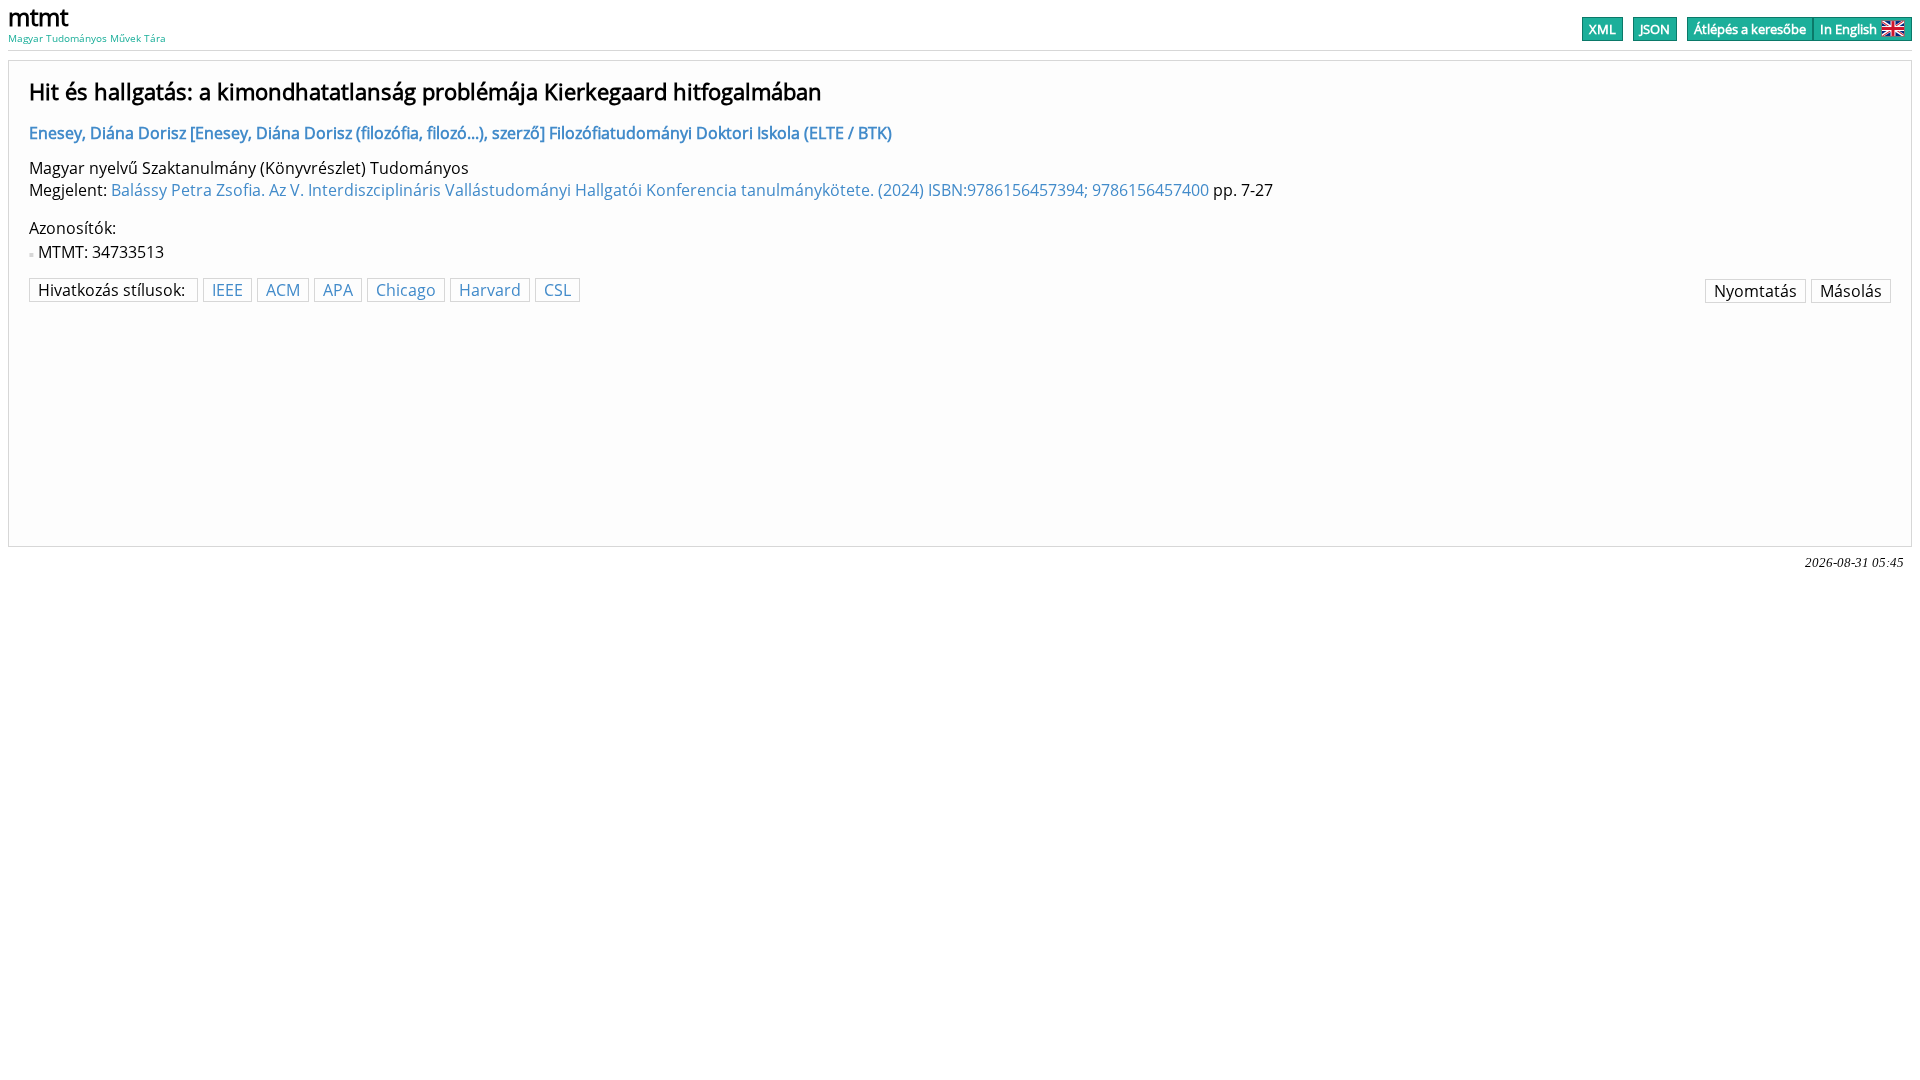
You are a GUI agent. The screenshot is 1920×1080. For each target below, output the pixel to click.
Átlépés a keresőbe (1750, 29)
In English (1848, 29)
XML (1602, 29)
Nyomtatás (1755, 291)
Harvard (490, 290)
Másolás (1851, 291)
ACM (283, 290)
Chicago (406, 290)
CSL (557, 290)
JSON (1655, 29)
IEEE (227, 290)
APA (338, 290)
